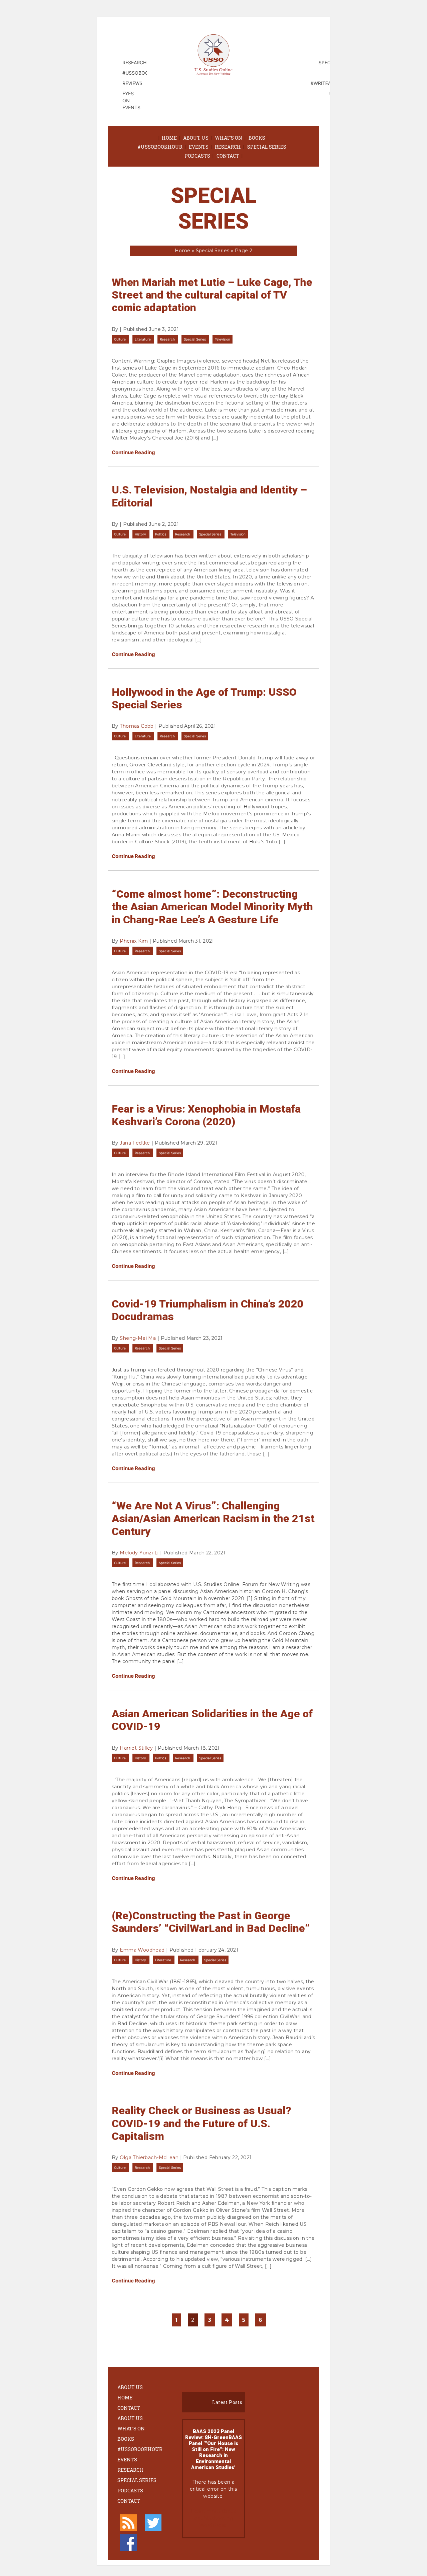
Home (169, 138)
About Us (196, 138)
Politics (161, 534)
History (141, 534)
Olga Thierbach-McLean (149, 2157)
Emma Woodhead (142, 1950)
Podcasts (197, 156)
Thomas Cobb (137, 726)
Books (257, 138)
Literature (143, 339)
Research (228, 147)
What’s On (229, 138)
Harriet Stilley (136, 1748)
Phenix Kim (134, 941)
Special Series (267, 147)
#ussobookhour (160, 147)
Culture (120, 339)
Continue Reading (133, 452)
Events (199, 147)
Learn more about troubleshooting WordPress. (213, 2518)
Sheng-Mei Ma (138, 1338)
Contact (228, 156)
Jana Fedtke (135, 1143)
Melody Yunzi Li (139, 1553)
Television (223, 339)
